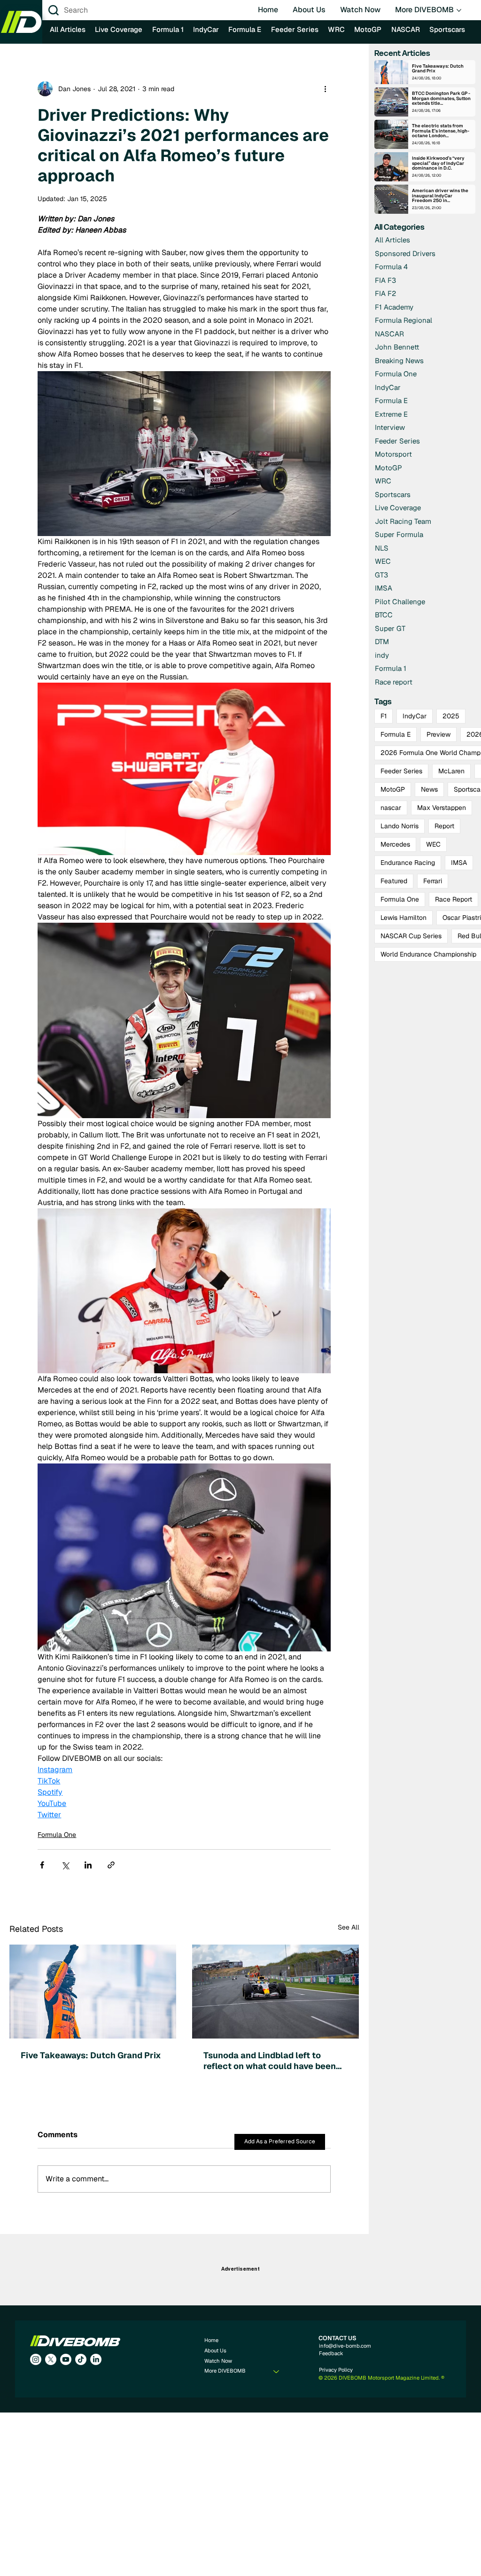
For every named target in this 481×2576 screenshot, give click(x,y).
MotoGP (393, 789)
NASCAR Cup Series (411, 936)
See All (349, 1927)
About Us (215, 2350)
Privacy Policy (336, 2370)
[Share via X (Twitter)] (65, 1865)
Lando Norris (400, 826)
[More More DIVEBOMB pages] (459, 10)
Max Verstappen (442, 808)
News (429, 789)
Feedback (331, 2353)
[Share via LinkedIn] (88, 1865)
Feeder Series (401, 771)
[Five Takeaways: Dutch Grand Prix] (93, 1992)
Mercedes (395, 844)
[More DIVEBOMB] (277, 2371)
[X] (51, 2359)
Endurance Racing (408, 863)
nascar (391, 808)
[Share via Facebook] (42, 1865)
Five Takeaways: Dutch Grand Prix (92, 2055)
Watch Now (218, 2361)
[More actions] (325, 89)
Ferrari (433, 881)
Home (211, 2340)
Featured (394, 881)
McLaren (451, 771)
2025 (451, 716)
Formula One (57, 1835)
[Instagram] (36, 2359)
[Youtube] (66, 2359)
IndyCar (415, 716)
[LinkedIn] (96, 2359)
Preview (438, 734)
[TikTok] (81, 2359)
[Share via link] (111, 1865)
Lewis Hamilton (403, 918)
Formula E (396, 734)
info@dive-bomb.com (345, 2346)
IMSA (459, 863)
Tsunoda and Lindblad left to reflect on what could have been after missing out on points (270, 2061)
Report (444, 826)
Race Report (454, 899)
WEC (433, 844)
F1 (384, 716)
